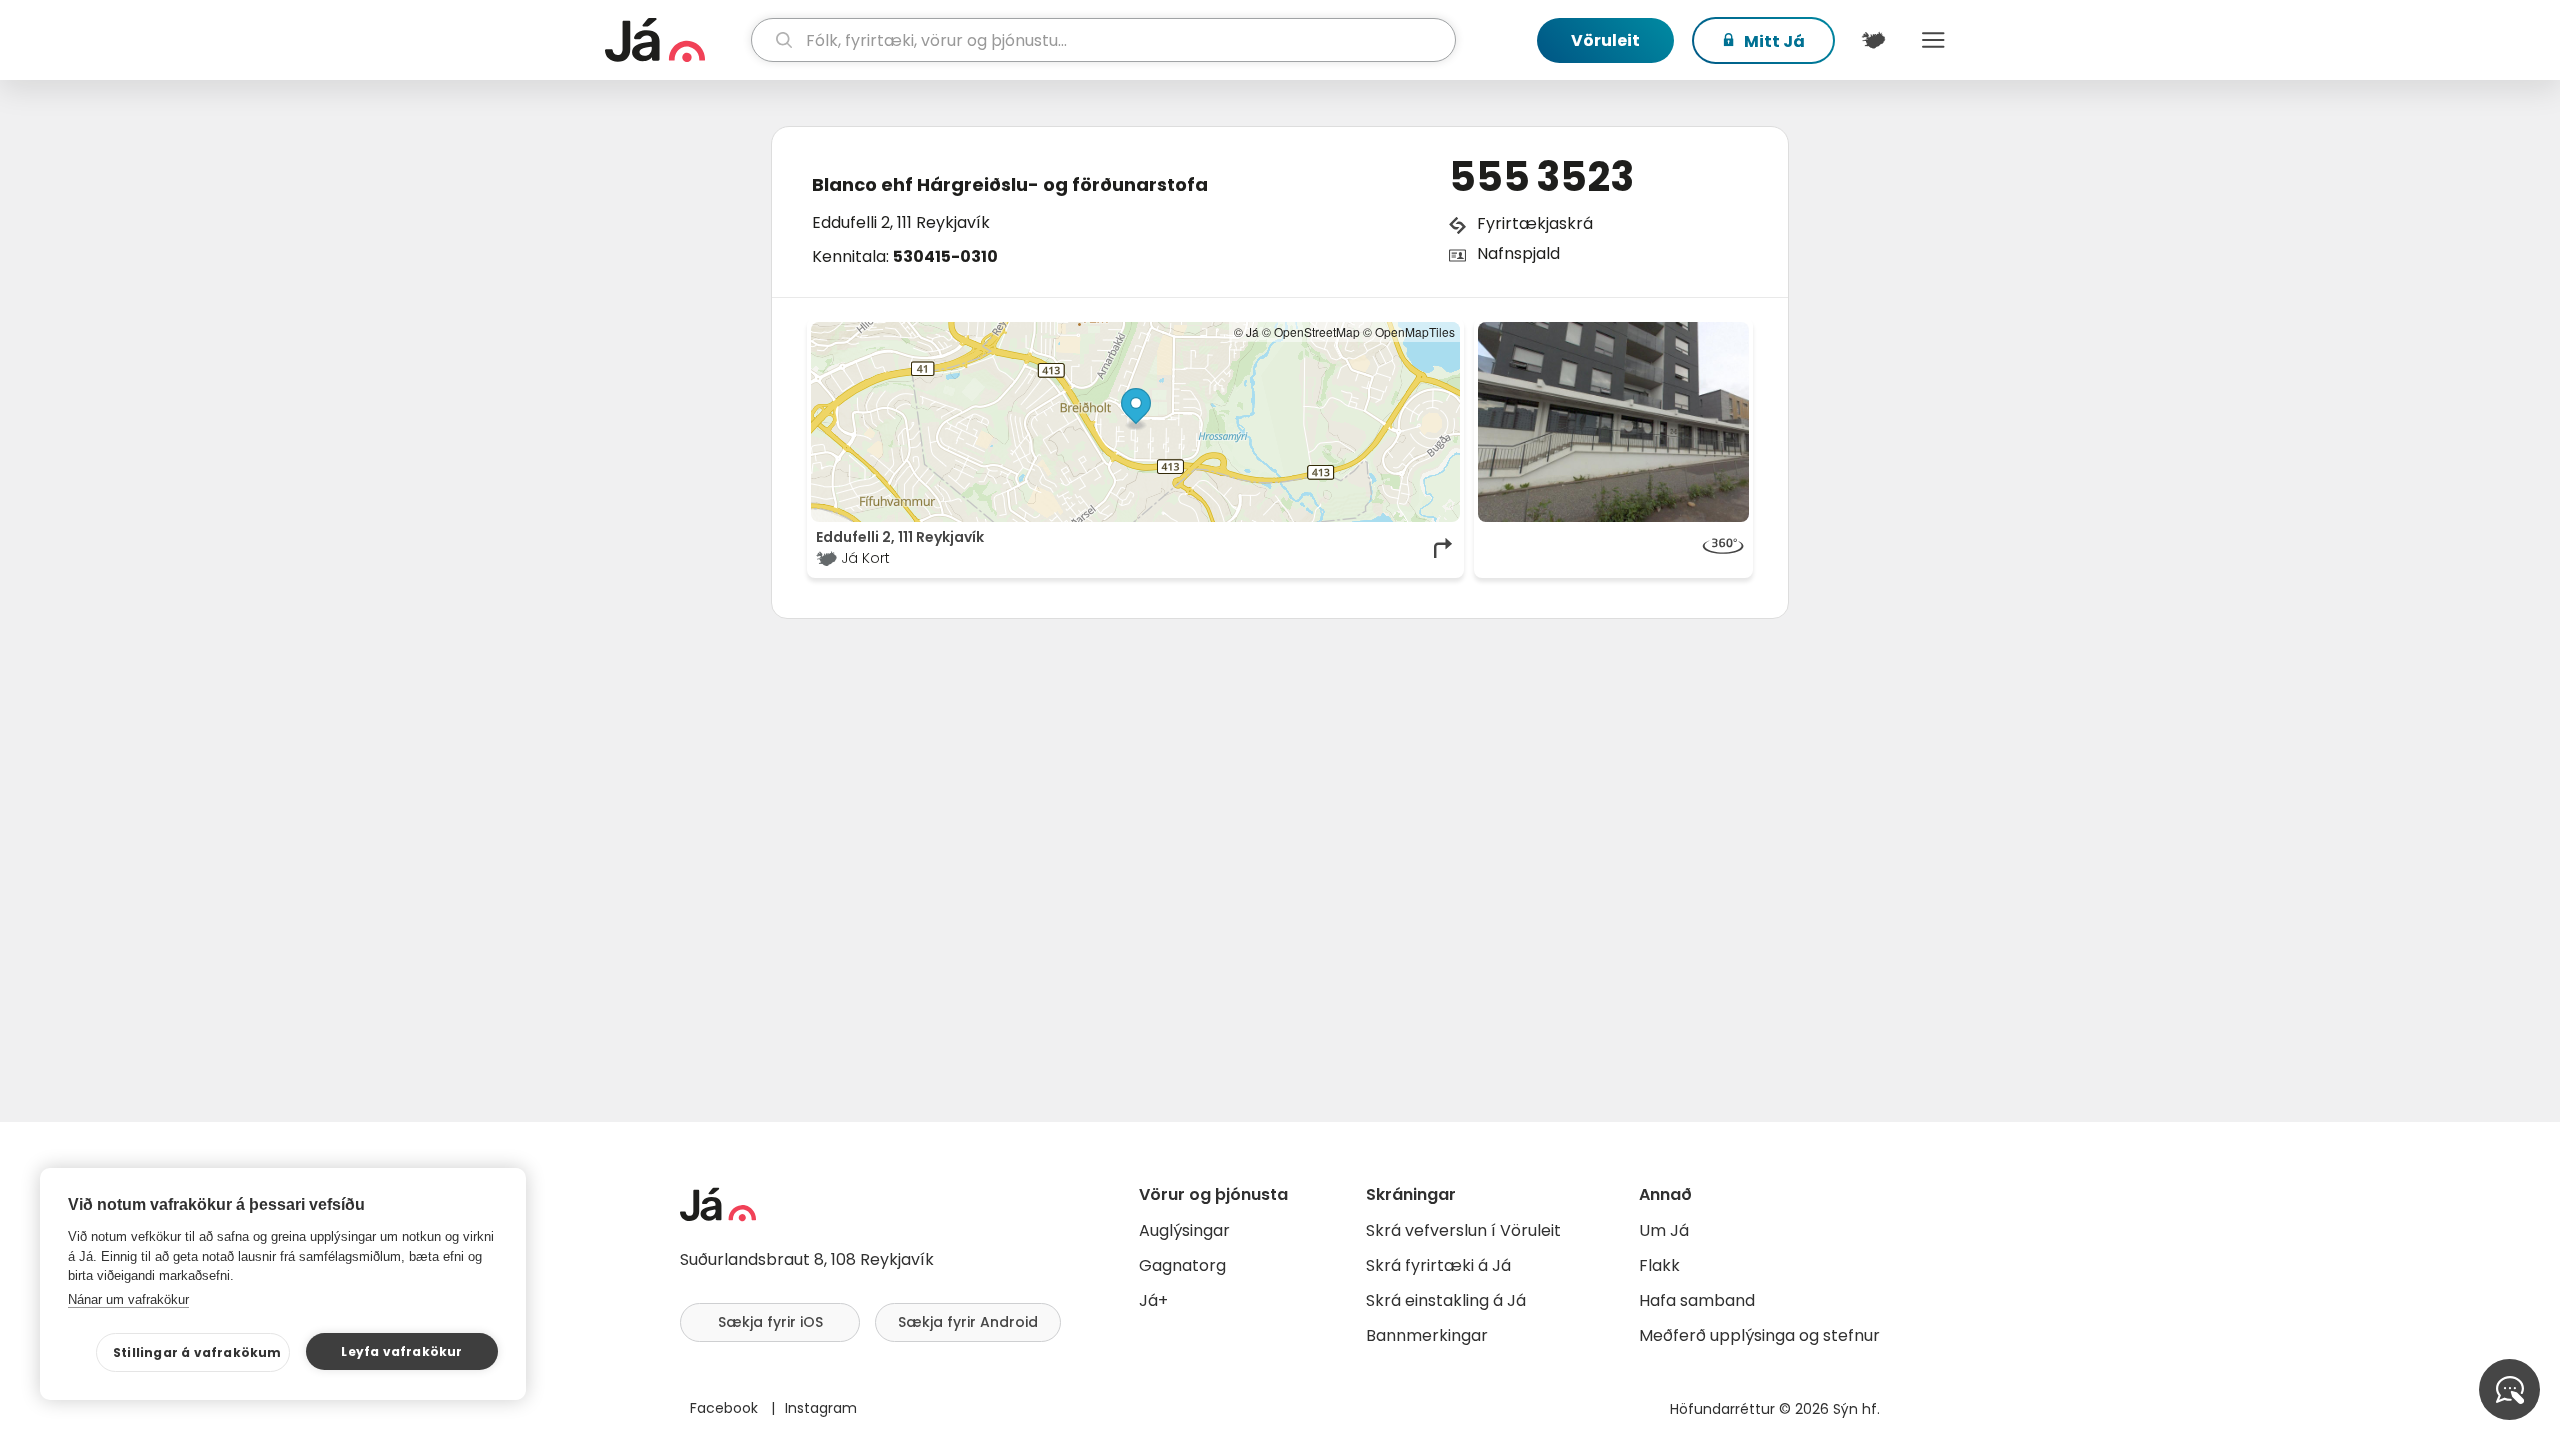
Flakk (1659, 1265)
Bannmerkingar (1427, 1335)
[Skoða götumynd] (1614, 422)
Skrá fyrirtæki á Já (1438, 1265)
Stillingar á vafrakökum (197, 1352)
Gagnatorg (1182, 1265)
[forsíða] (675, 40)
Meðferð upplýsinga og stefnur (1759, 1335)
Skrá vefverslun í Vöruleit (1463, 1230)
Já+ (1153, 1300)
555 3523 (1541, 177)
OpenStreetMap (1317, 331)
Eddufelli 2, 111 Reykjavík (901, 222)
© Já (1246, 331)
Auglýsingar (1184, 1230)
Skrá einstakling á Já (1446, 1300)
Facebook (726, 1408)
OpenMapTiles (1415, 331)
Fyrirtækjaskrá (1535, 223)
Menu (1933, 40)
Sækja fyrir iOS (770, 1322)
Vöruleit (1605, 40)
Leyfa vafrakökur (401, 1351)
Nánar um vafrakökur (128, 1299)
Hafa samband (1697, 1300)
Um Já (1664, 1230)
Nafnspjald (1518, 253)
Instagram (821, 1408)
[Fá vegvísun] (1444, 548)
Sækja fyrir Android (968, 1322)
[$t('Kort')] (1873, 40)
